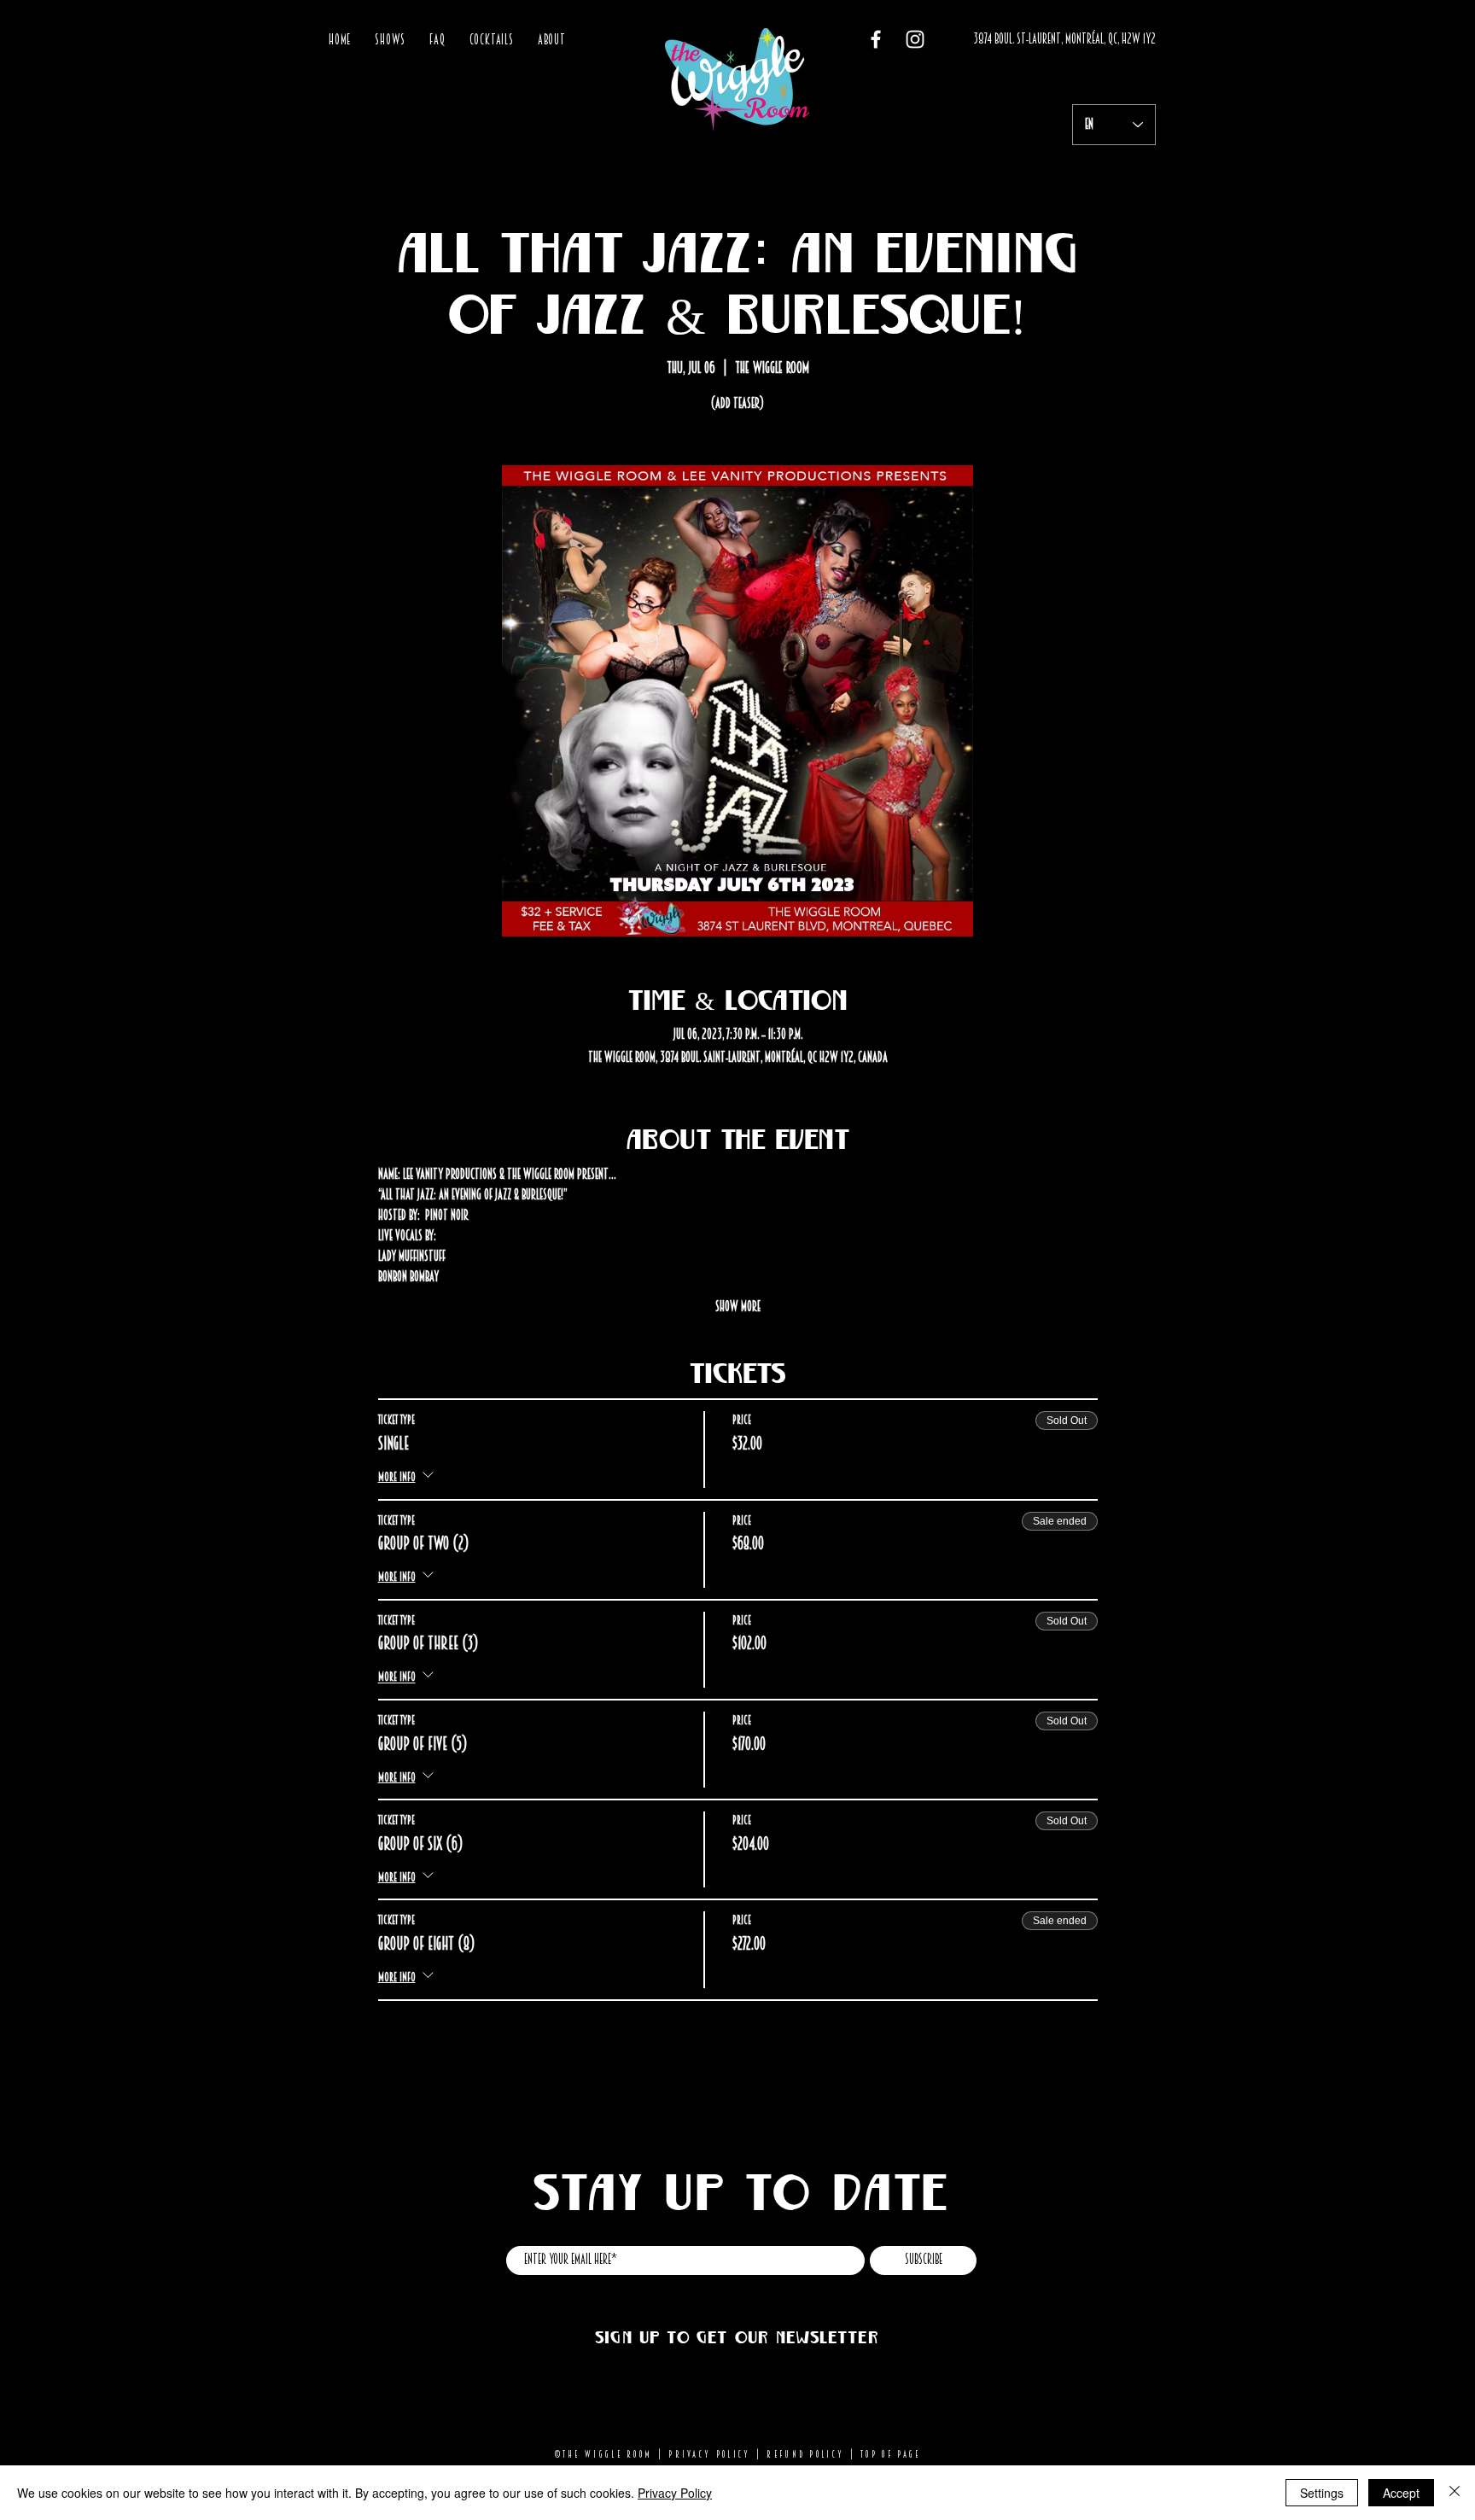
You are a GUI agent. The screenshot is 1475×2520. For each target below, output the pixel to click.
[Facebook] (876, 39)
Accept (1401, 2493)
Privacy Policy (709, 2454)
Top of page (890, 2454)
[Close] (1455, 2493)
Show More (738, 1307)
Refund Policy (805, 2454)
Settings (1322, 2493)
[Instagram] (915, 39)
